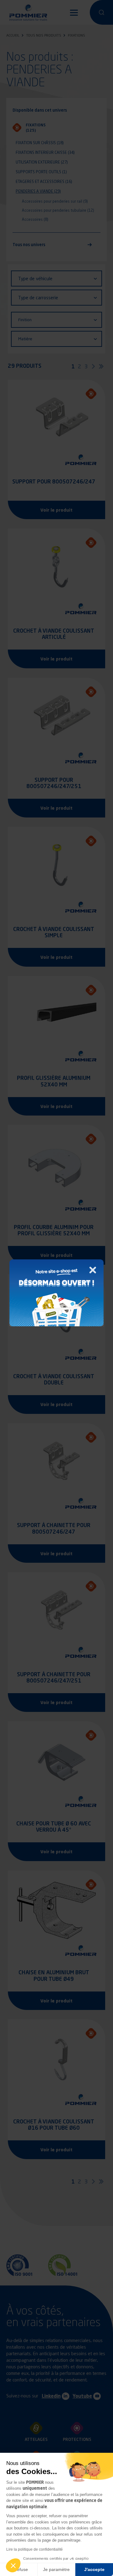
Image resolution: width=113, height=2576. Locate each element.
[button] (13, 2565)
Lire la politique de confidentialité (35, 2549)
